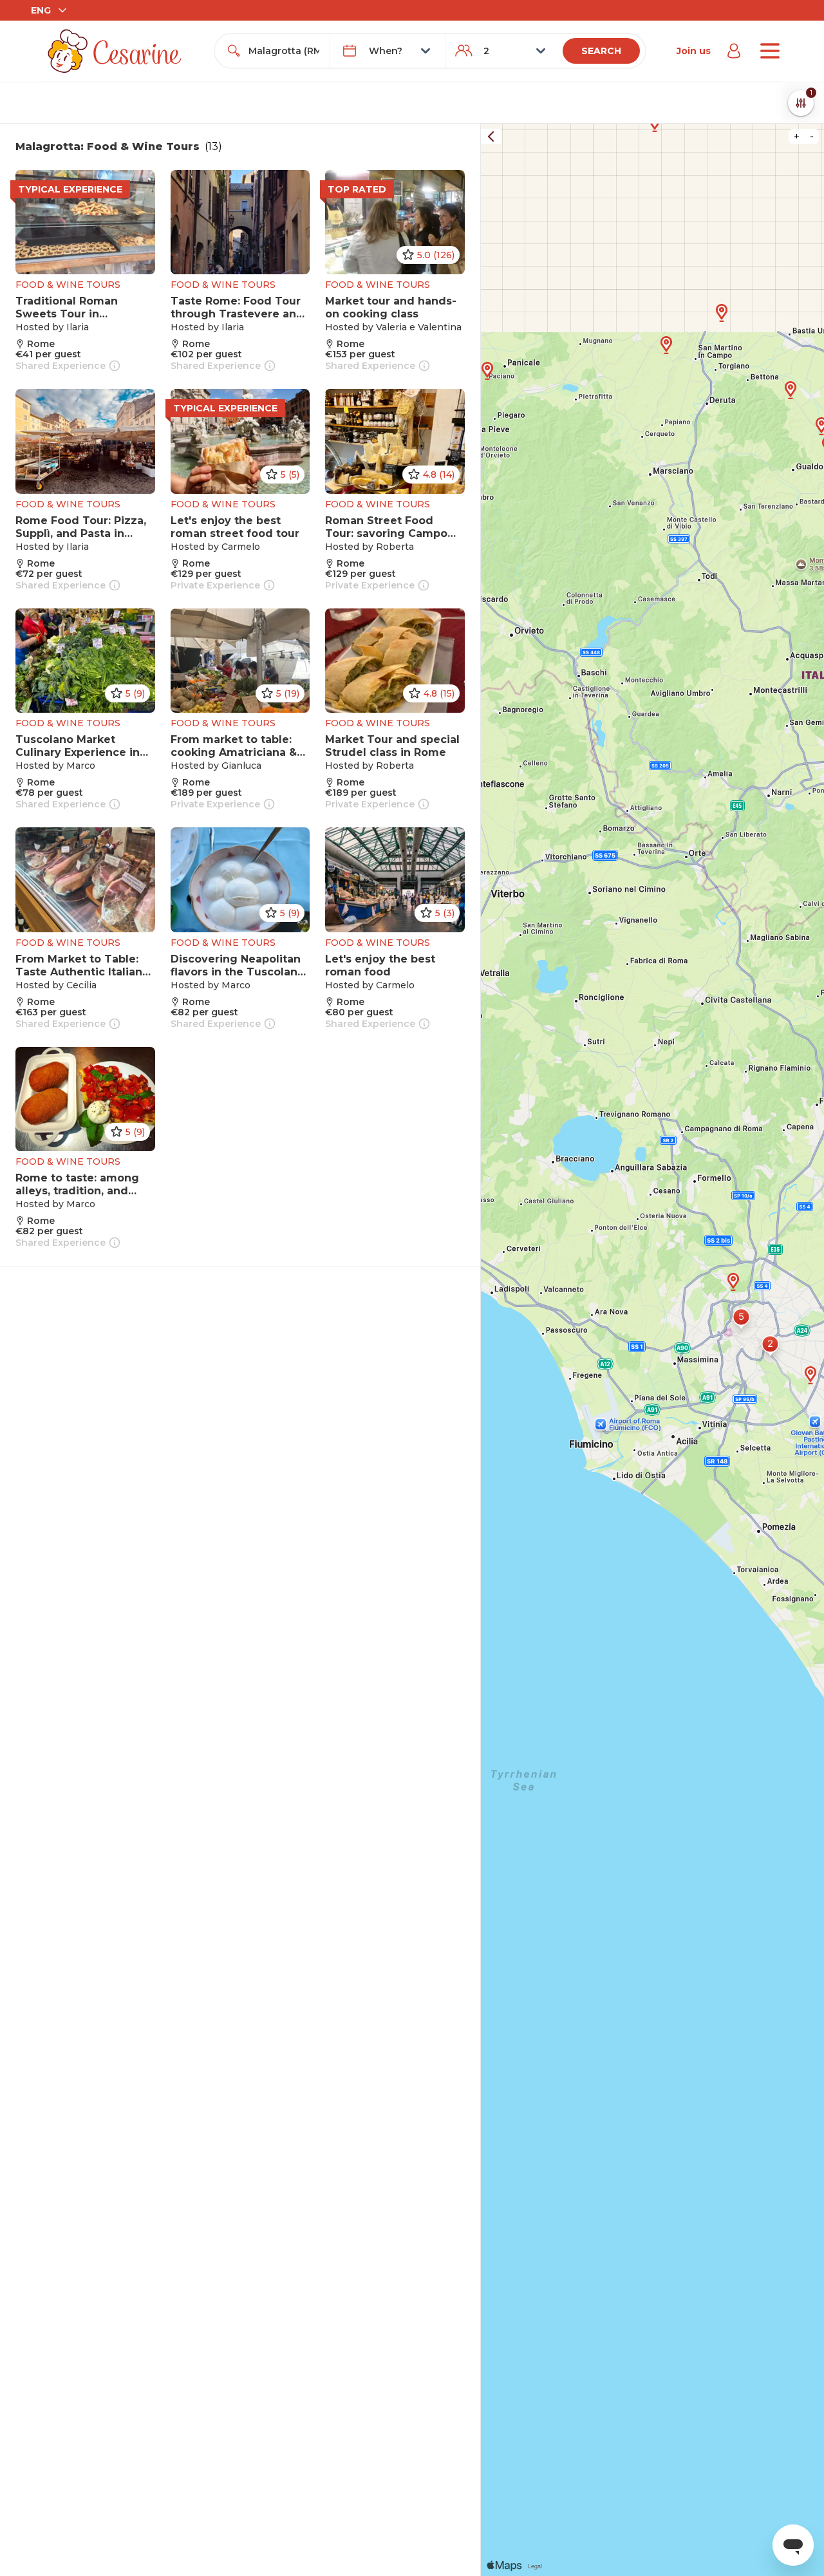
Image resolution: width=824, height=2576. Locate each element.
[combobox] (284, 51)
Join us (694, 51)
